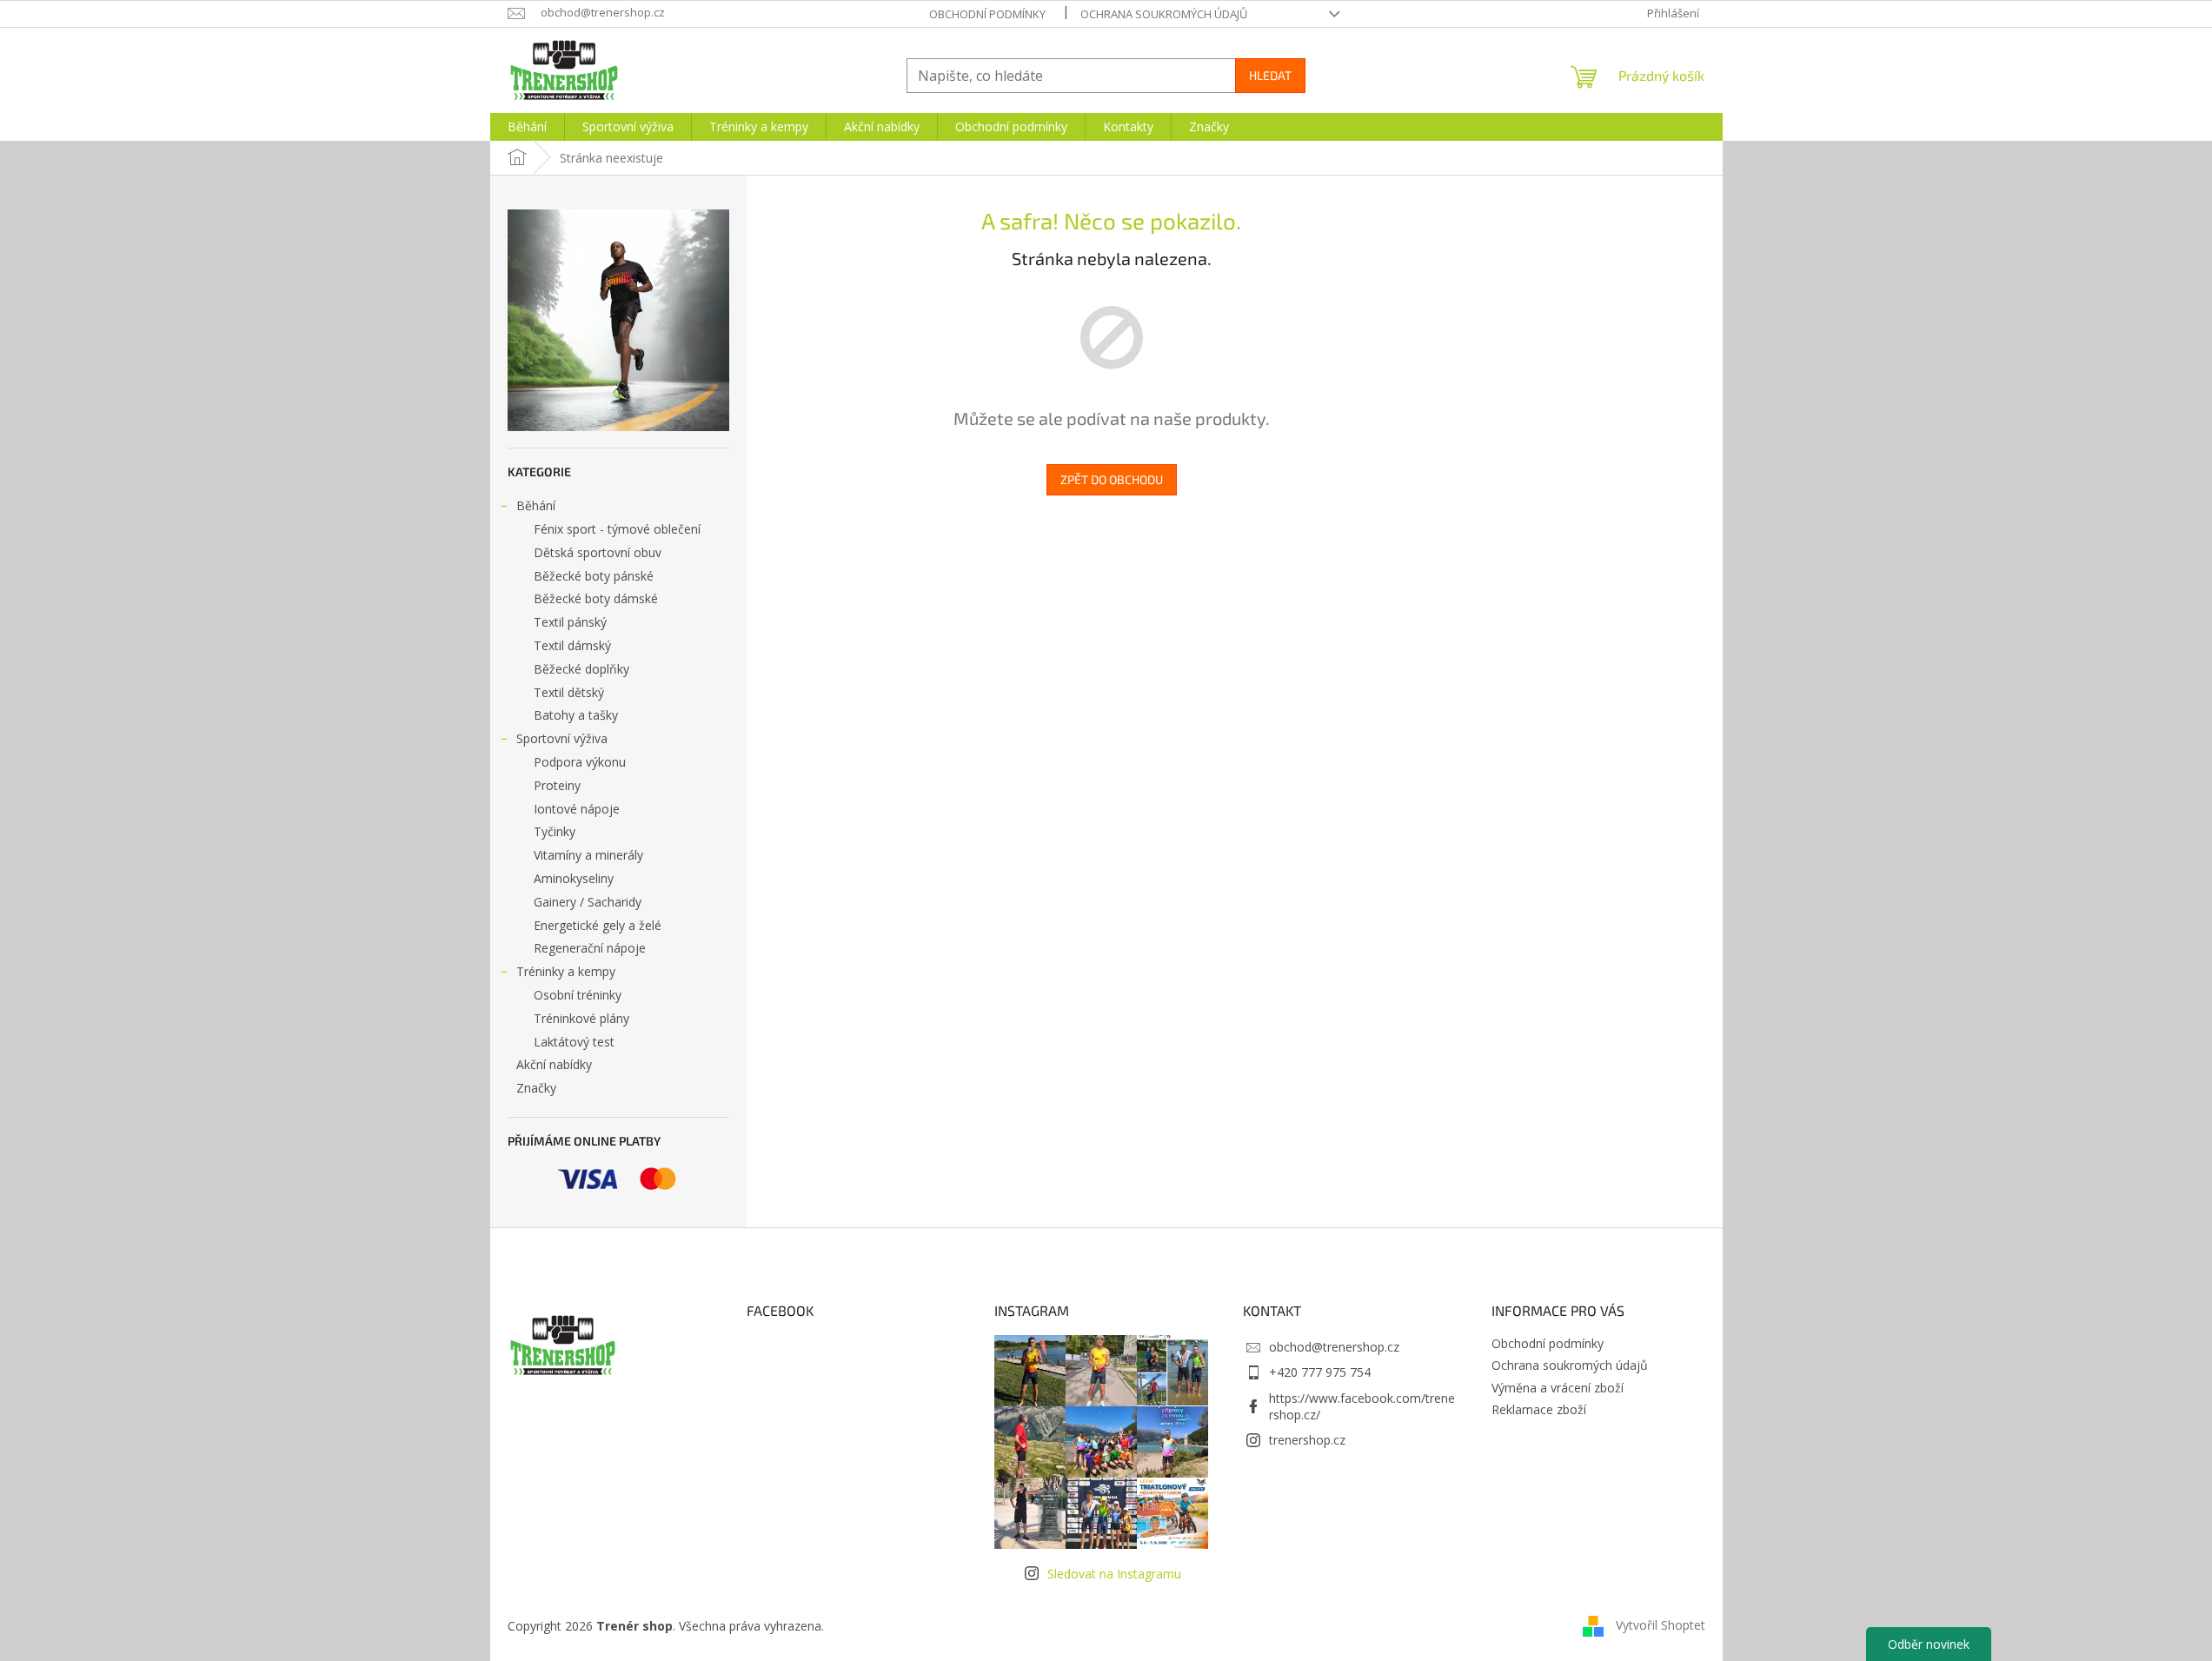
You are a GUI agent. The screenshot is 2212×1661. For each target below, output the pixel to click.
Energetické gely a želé (598, 925)
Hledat (1270, 75)
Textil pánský (570, 622)
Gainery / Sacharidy (588, 902)
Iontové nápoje (577, 809)
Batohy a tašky (576, 715)
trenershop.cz (1307, 1440)
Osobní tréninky (578, 995)
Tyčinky (555, 831)
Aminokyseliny (574, 878)
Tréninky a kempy (566, 971)
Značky (536, 1088)
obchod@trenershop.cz (1334, 1347)
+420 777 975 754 (1320, 1372)
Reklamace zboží (1539, 1409)
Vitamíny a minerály (588, 855)
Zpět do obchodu (1112, 479)
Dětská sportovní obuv (598, 552)
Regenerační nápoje (590, 948)
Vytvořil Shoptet (1661, 1624)
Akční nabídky (554, 1064)
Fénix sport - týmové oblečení (617, 529)
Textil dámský (572, 645)
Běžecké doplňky (581, 669)
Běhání (536, 505)
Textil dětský (569, 692)
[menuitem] (527, 127)
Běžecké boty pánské (594, 576)
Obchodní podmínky (987, 14)
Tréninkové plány (581, 1018)
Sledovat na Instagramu (1114, 1574)
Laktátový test (574, 1042)
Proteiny (557, 785)
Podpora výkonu (580, 762)
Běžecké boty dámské (596, 598)
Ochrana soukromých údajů (1164, 14)
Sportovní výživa (562, 738)
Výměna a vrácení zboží (1558, 1388)
